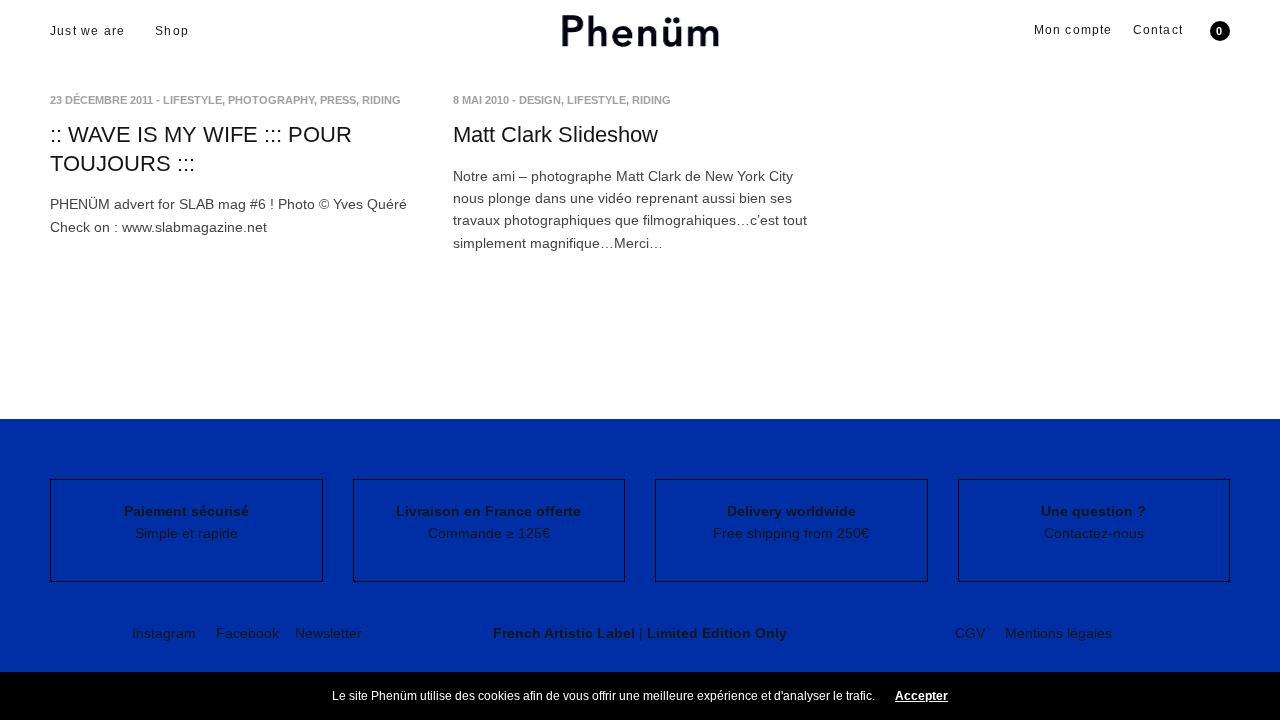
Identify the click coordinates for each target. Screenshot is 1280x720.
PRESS (338, 100)
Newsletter (328, 633)
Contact (1158, 30)
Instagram (164, 633)
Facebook (247, 633)
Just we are (87, 31)
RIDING (381, 100)
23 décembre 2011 (101, 100)
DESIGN (540, 100)
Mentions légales (1058, 633)
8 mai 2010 (481, 100)
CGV (970, 633)
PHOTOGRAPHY (271, 100)
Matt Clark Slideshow (555, 134)
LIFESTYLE (192, 100)
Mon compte (1073, 30)
